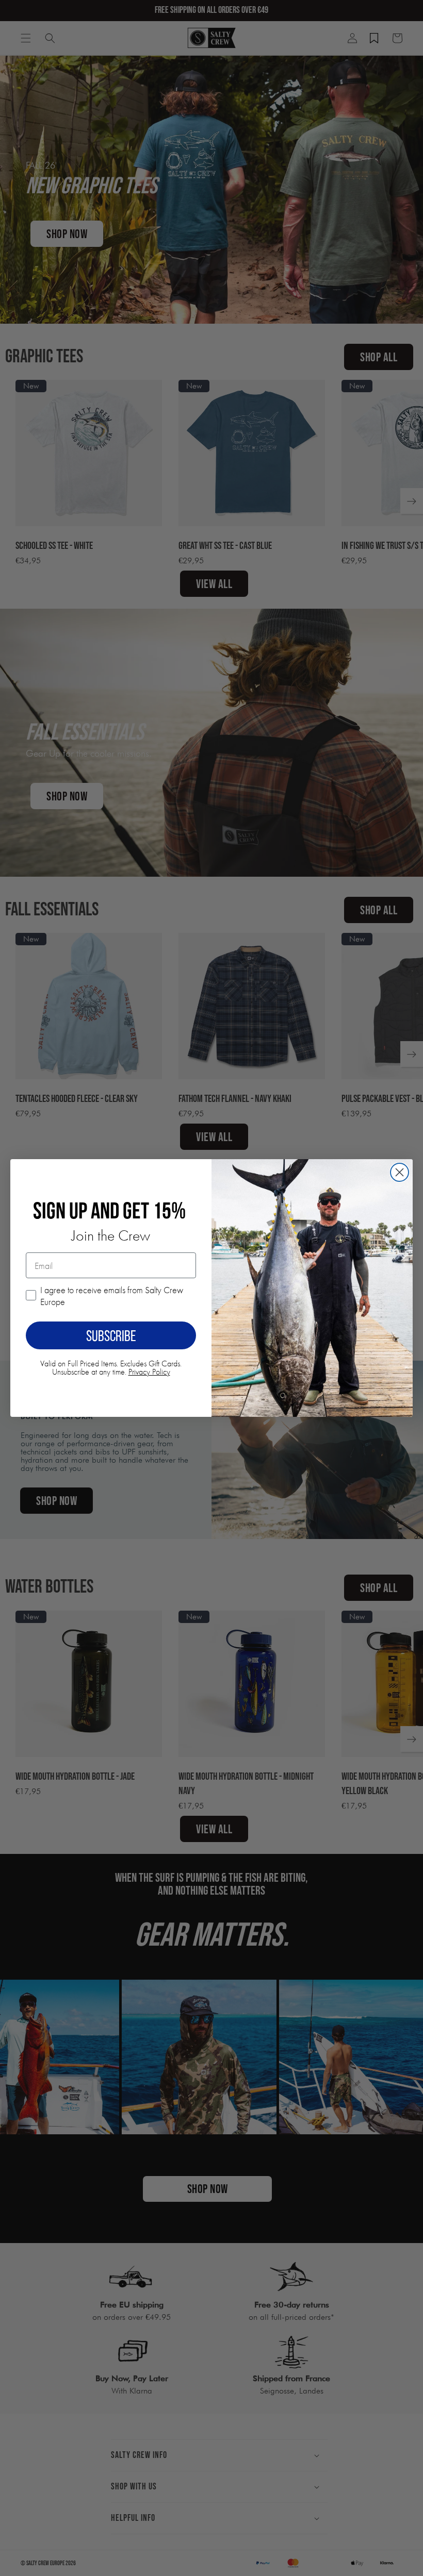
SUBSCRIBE (111, 1335)
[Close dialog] (400, 1172)
